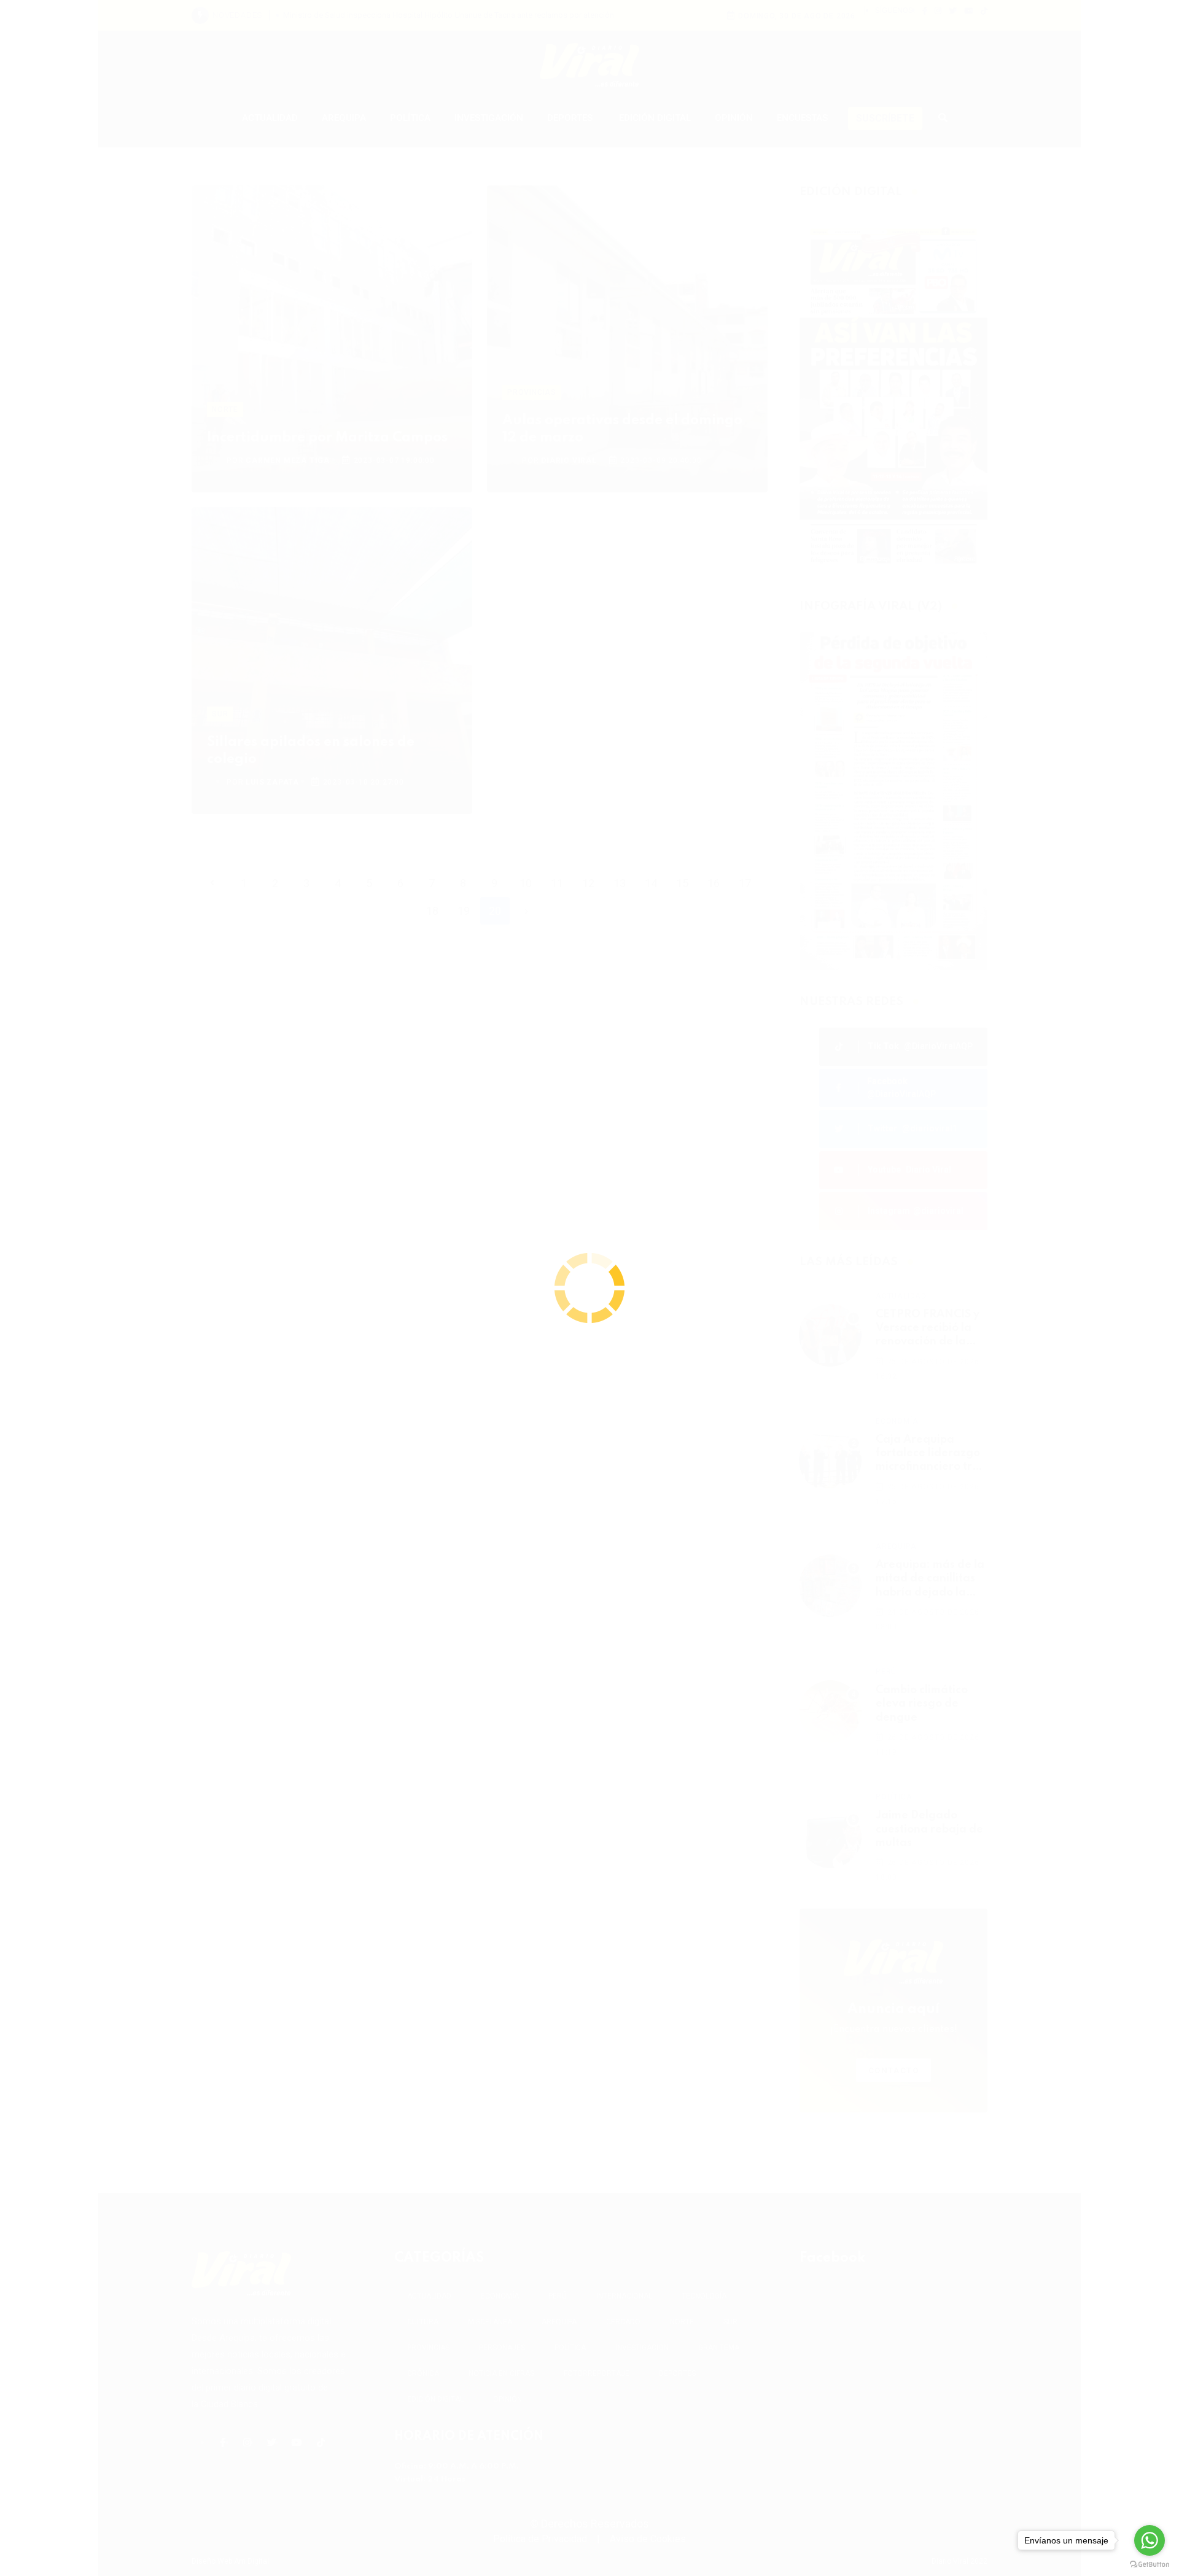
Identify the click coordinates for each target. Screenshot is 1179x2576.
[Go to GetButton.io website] (1150, 2564)
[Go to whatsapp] (1150, 2540)
